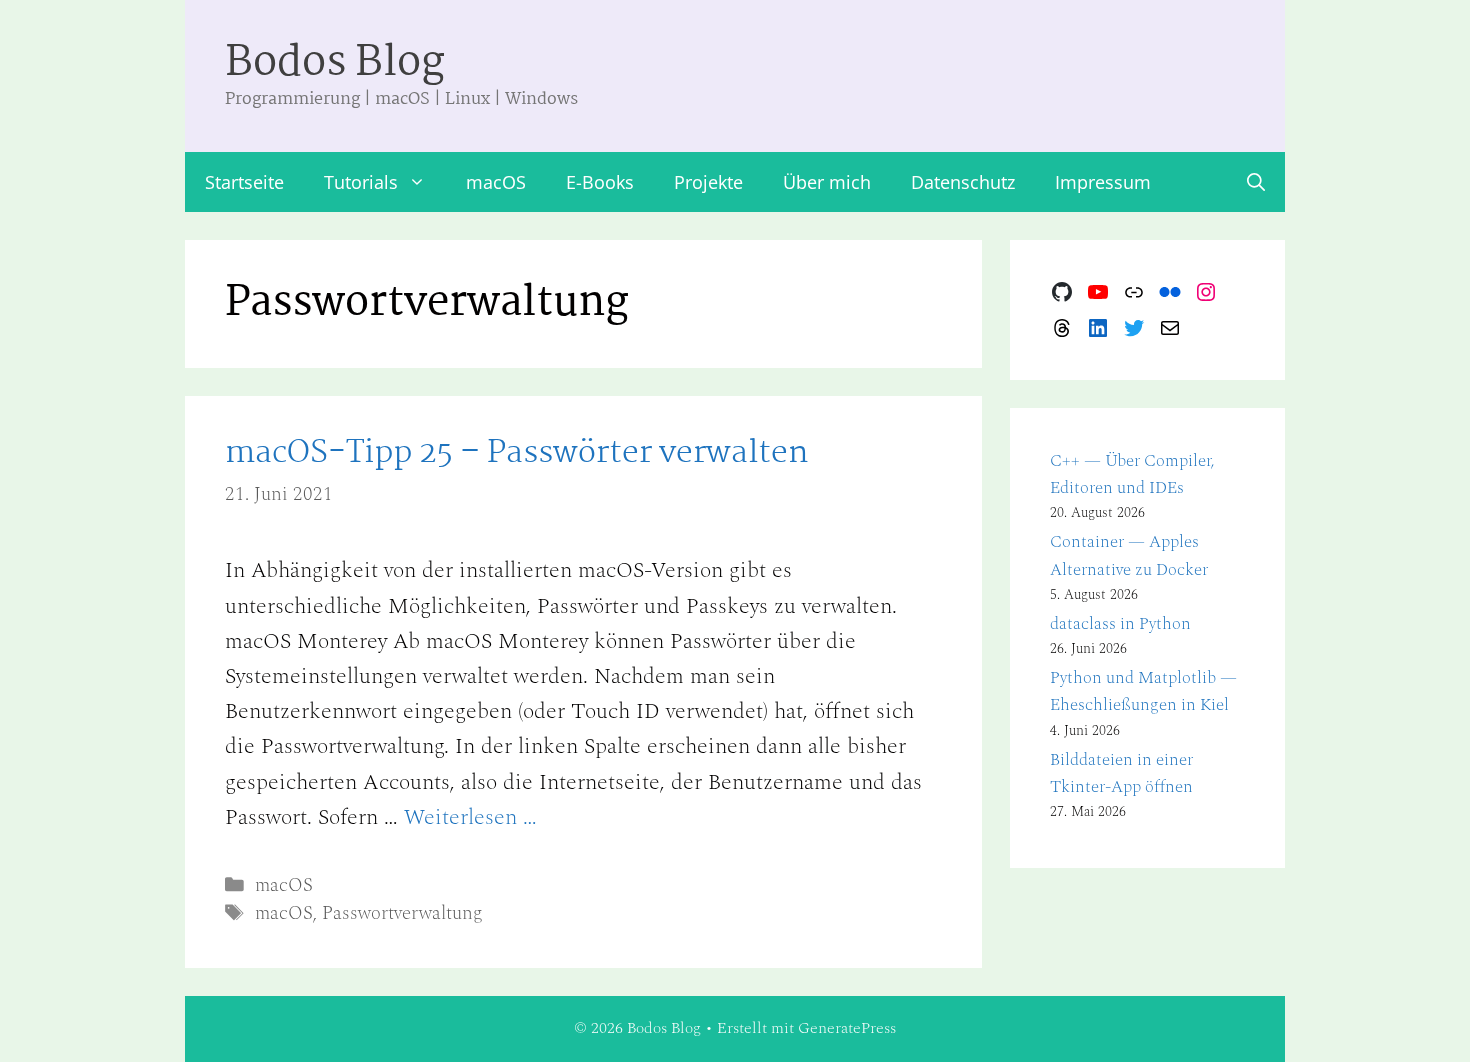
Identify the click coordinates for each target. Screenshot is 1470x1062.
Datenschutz (963, 182)
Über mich (827, 182)
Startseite (244, 182)
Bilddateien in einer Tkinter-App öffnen (1121, 773)
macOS (496, 182)
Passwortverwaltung (402, 913)
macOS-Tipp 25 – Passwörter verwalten (516, 453)
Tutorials (361, 182)
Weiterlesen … (470, 817)
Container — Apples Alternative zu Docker (1129, 555)
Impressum (1103, 182)
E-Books (600, 182)
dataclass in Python (1120, 624)
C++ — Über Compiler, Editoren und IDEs (1132, 474)
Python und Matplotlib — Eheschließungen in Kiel (1143, 691)
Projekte (708, 182)
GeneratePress (847, 1028)
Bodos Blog (335, 63)
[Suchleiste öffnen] (1256, 182)
